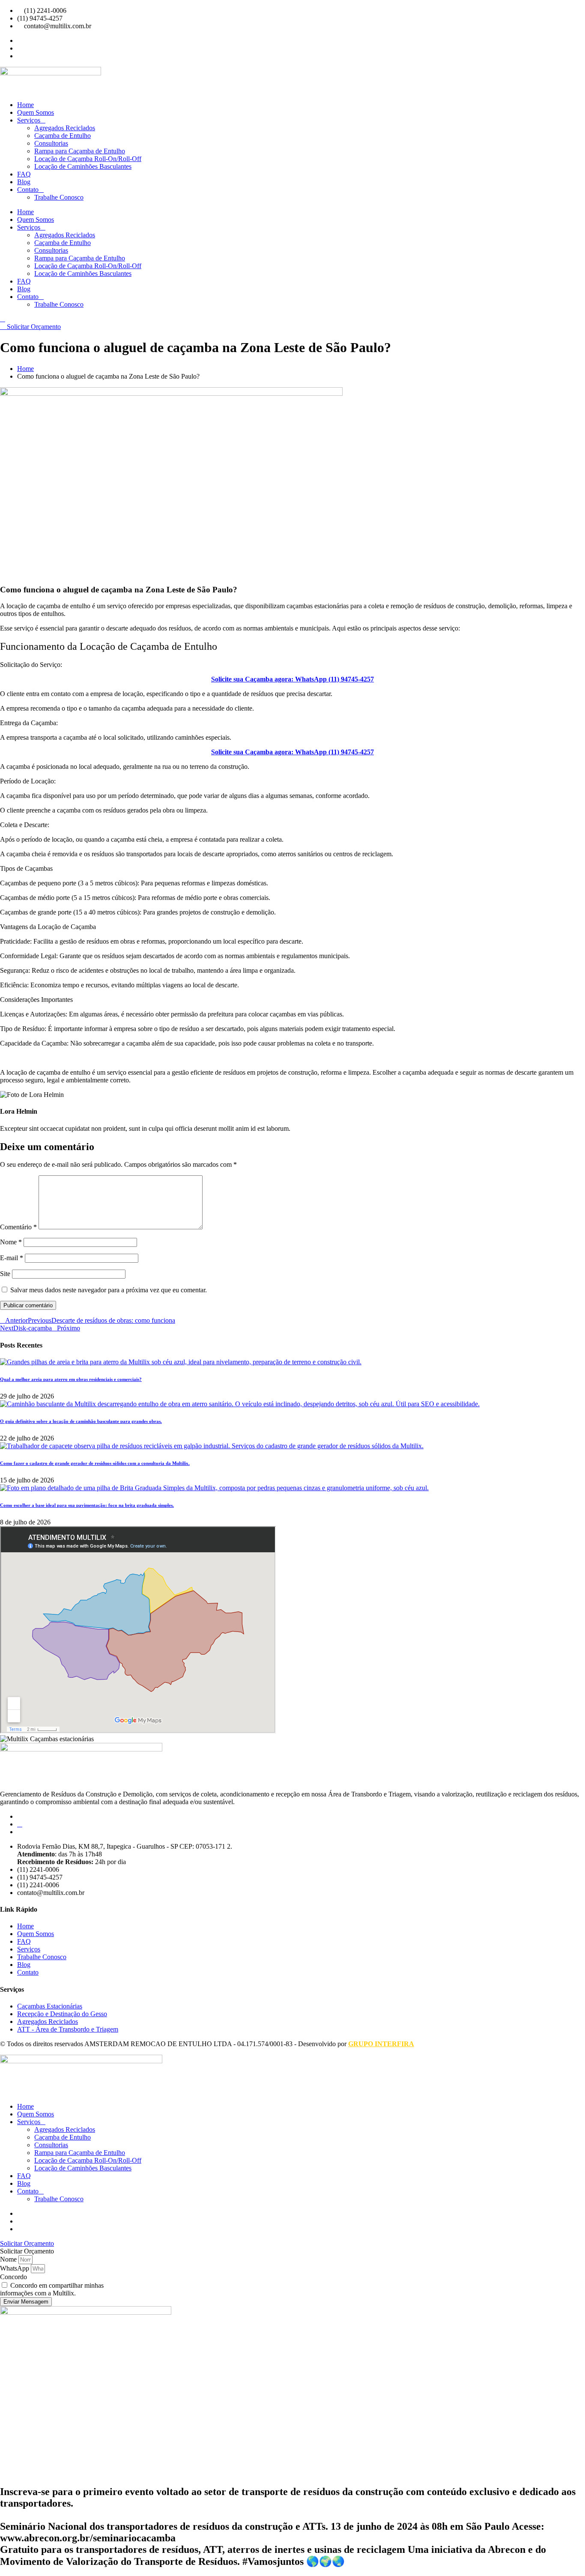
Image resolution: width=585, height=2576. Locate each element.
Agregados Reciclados (65, 128)
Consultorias (51, 143)
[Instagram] (20, 1824)
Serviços (29, 120)
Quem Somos (36, 112)
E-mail (12, 1258)
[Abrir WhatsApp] (564, 2554)
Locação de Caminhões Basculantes (83, 166)
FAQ (24, 174)
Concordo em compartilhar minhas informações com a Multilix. (52, 2289)
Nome (11, 1242)
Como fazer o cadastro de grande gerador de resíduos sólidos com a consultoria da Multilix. (95, 1463)
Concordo (13, 2277)
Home (25, 105)
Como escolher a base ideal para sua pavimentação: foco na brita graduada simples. (87, 1505)
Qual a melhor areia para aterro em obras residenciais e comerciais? (71, 1379)
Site (5, 1274)
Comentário (18, 1227)
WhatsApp (15, 2268)
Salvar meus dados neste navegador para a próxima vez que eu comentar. (109, 1290)
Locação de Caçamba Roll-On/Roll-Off (88, 159)
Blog (24, 182)
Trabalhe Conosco (59, 197)
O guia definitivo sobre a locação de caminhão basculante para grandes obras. (81, 1421)
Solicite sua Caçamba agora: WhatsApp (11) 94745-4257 (292, 679)
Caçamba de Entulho (63, 136)
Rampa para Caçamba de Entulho (80, 151)
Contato (28, 190)
